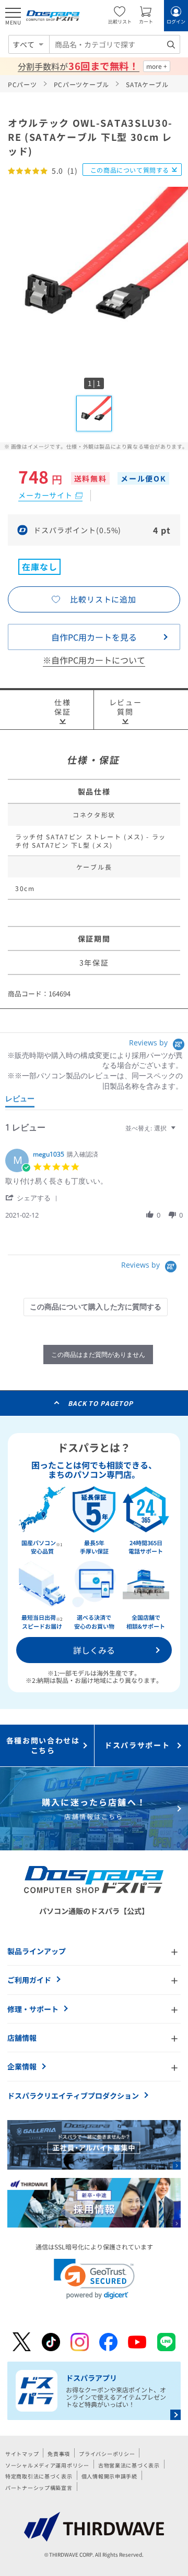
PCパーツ (22, 84)
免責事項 (59, 2454)
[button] (33, 1197)
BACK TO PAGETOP (101, 1403)
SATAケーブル (147, 84)
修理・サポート (33, 2009)
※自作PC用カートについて (94, 660)
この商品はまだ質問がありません (98, 1355)
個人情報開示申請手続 (109, 2476)
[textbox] (180, 1132)
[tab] (20, 1101)
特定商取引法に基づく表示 (39, 2476)
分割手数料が (78, 66)
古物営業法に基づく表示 (129, 2465)
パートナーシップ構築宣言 (39, 2488)
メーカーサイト (45, 495)
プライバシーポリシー (107, 2454)
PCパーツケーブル (81, 84)
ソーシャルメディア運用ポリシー (47, 2465)
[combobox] (115, 44)
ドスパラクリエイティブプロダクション (73, 2096)
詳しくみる (94, 1650)
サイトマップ (22, 2454)
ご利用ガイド (29, 1980)
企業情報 (22, 2066)
